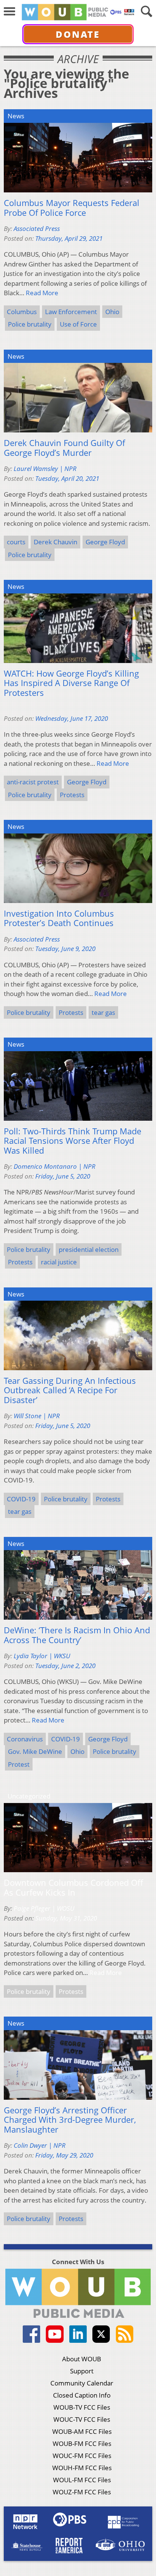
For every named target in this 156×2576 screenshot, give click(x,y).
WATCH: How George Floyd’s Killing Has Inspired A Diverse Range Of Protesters (71, 683)
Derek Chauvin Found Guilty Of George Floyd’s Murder (64, 448)
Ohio (112, 312)
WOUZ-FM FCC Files (82, 2492)
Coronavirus (25, 1739)
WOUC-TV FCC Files (82, 2419)
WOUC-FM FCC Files (82, 2456)
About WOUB (82, 2359)
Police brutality (30, 324)
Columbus (22, 312)
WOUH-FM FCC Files (82, 2468)
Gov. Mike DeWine (35, 1751)
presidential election (89, 1249)
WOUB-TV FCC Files (82, 2407)
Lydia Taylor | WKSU (42, 1656)
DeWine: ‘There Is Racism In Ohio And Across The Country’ (77, 1635)
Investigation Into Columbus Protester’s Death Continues (59, 918)
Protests (72, 795)
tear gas (103, 1012)
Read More (42, 293)
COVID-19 (21, 1499)
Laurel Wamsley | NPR (45, 469)
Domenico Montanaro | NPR (55, 1166)
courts (16, 542)
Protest (19, 1764)
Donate (78, 34)
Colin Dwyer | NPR (40, 2145)
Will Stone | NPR (37, 1416)
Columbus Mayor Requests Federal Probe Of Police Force (72, 208)
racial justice (59, 1262)
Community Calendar (82, 2383)
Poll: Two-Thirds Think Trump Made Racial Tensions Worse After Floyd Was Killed (73, 1141)
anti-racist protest (33, 782)
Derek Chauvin (55, 542)
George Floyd (105, 542)
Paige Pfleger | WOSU (44, 1908)
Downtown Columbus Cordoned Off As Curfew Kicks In (73, 1887)
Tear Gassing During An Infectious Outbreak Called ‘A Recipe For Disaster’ (70, 1390)
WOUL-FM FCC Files (82, 2480)
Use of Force (78, 324)
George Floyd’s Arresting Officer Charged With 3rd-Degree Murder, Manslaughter (70, 2120)
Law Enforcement (71, 312)
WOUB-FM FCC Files (82, 2444)
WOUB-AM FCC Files (82, 2431)
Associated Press (37, 228)
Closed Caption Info (82, 2395)
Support (82, 2371)
